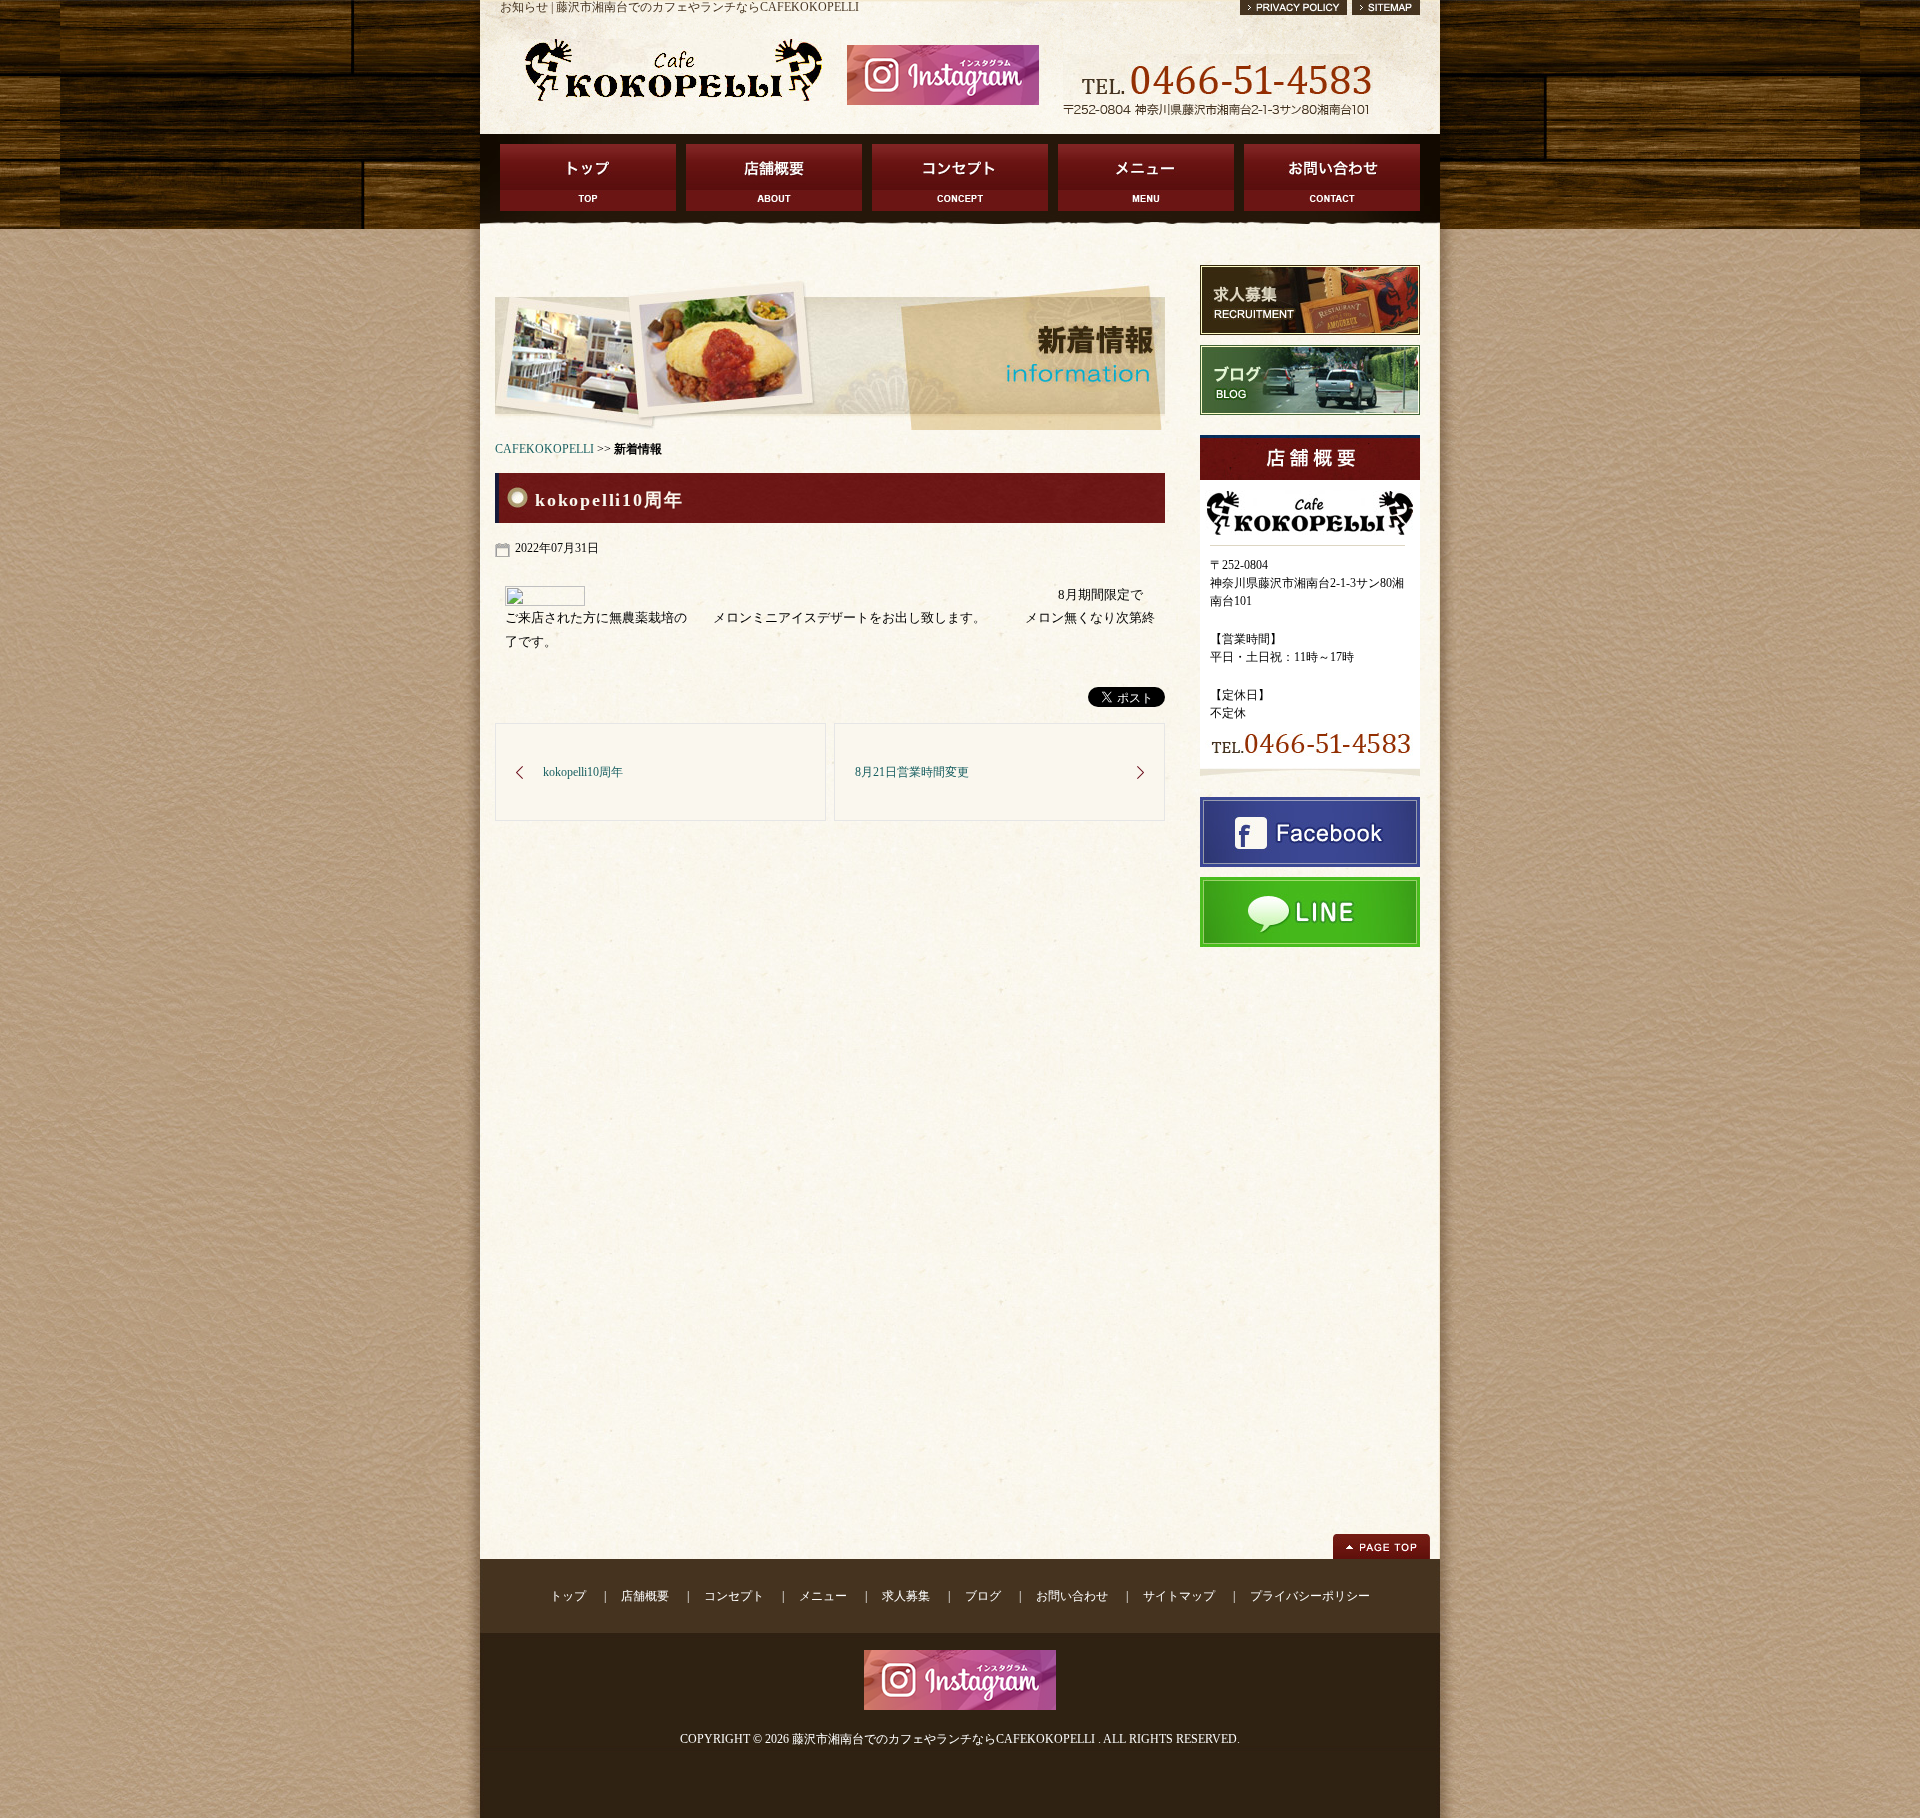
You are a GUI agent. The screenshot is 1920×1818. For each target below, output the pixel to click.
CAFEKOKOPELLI (544, 449)
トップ (568, 1596)
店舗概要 (645, 1596)
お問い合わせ (1072, 1596)
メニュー (823, 1596)
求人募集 (906, 1596)
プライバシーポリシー (1310, 1596)
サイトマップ (1179, 1596)
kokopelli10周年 (583, 772)
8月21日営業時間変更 (912, 772)
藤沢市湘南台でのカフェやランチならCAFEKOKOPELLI (943, 1739)
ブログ (983, 1596)
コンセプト (734, 1596)
